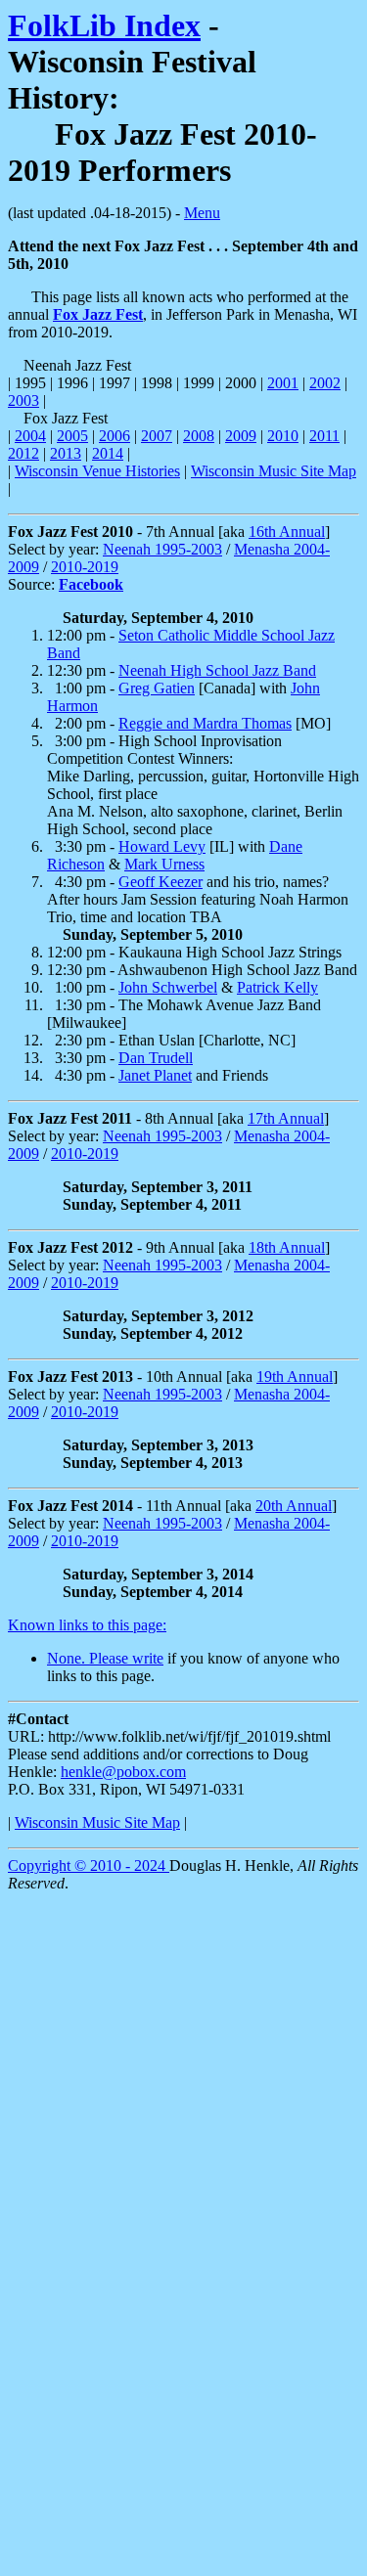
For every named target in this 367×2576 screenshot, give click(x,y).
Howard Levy (162, 846)
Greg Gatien (157, 688)
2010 (283, 436)
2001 (283, 383)
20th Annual (294, 1506)
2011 (324, 436)
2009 (241, 436)
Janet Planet (155, 1075)
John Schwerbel (168, 987)
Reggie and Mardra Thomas (205, 723)
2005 (72, 436)
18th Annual (287, 1247)
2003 (23, 400)
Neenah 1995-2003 (162, 549)
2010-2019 (85, 567)
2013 (66, 453)
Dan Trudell (156, 1058)
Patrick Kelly (277, 987)
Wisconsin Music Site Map (274, 471)
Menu (202, 213)
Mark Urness (164, 864)
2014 (108, 453)
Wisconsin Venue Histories (97, 471)
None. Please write (105, 1658)
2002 (325, 383)
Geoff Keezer (161, 882)
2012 (23, 453)
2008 (199, 436)
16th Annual (287, 532)
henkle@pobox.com (123, 1772)
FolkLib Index (104, 25)
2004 (30, 436)
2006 (115, 436)
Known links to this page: (87, 1625)
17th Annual (286, 1118)
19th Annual (295, 1377)
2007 (157, 436)
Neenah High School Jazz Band (217, 670)
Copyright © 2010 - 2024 (89, 1865)
